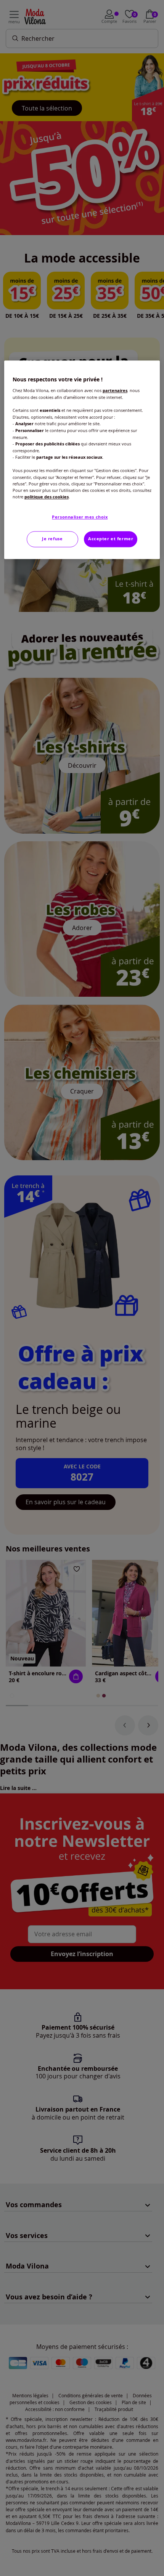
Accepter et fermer (111, 539)
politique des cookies (47, 497)
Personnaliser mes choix (80, 517)
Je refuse (52, 539)
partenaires (115, 391)
